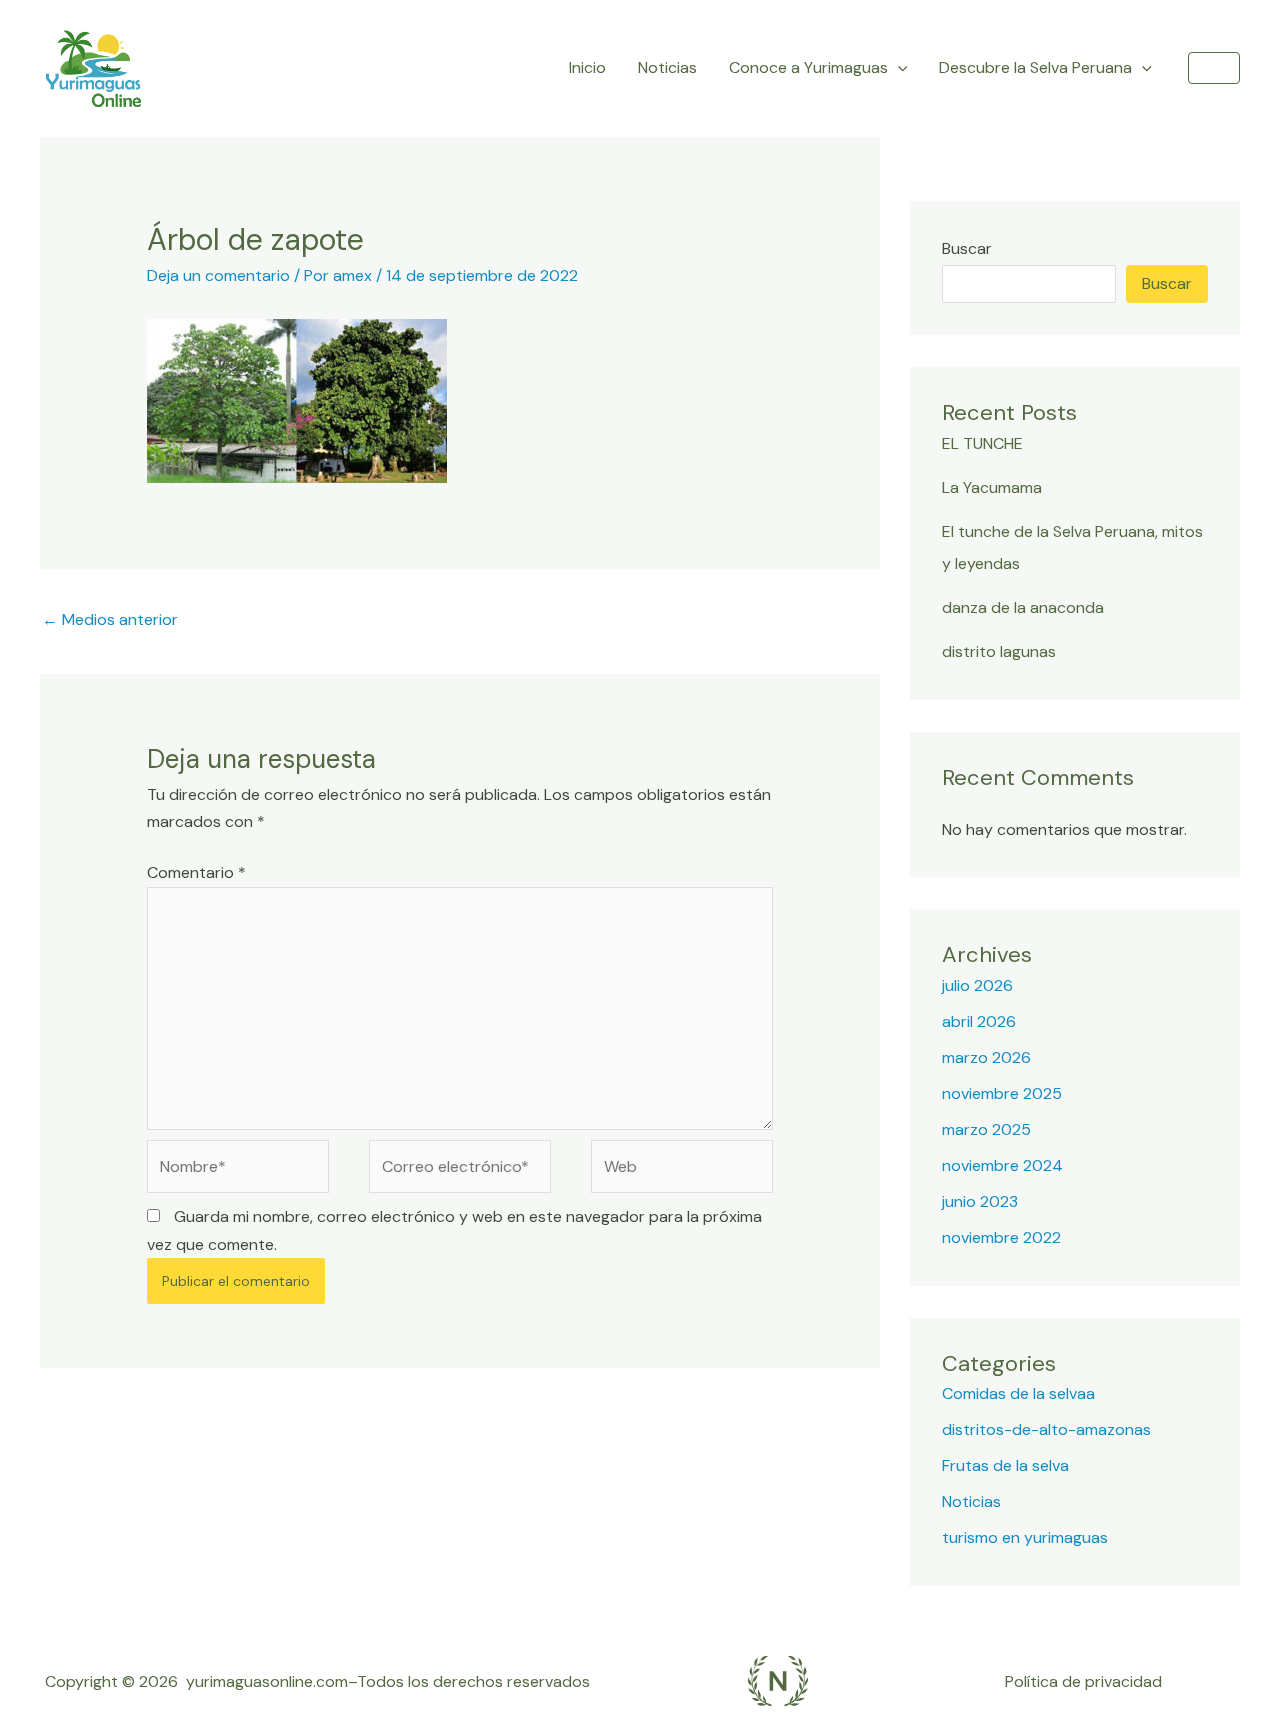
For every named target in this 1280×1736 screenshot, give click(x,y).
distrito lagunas (999, 651)
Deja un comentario (218, 275)
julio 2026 (977, 985)
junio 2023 (980, 1201)
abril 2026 (979, 1021)
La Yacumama (992, 487)
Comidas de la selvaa (1018, 1393)
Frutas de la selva (1005, 1465)
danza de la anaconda (1023, 607)
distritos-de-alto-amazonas (1046, 1429)
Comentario (196, 872)
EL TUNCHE (982, 443)
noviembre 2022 (1001, 1237)
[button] (1214, 68)
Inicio (587, 67)
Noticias (667, 67)
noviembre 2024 (1002, 1165)
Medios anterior (110, 619)
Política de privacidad (1083, 1681)
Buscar (967, 248)
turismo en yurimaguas (1025, 1537)
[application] (898, 68)
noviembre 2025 (1002, 1093)
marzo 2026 (986, 1057)
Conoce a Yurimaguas (808, 67)
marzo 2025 (986, 1129)
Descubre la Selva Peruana (1035, 67)
